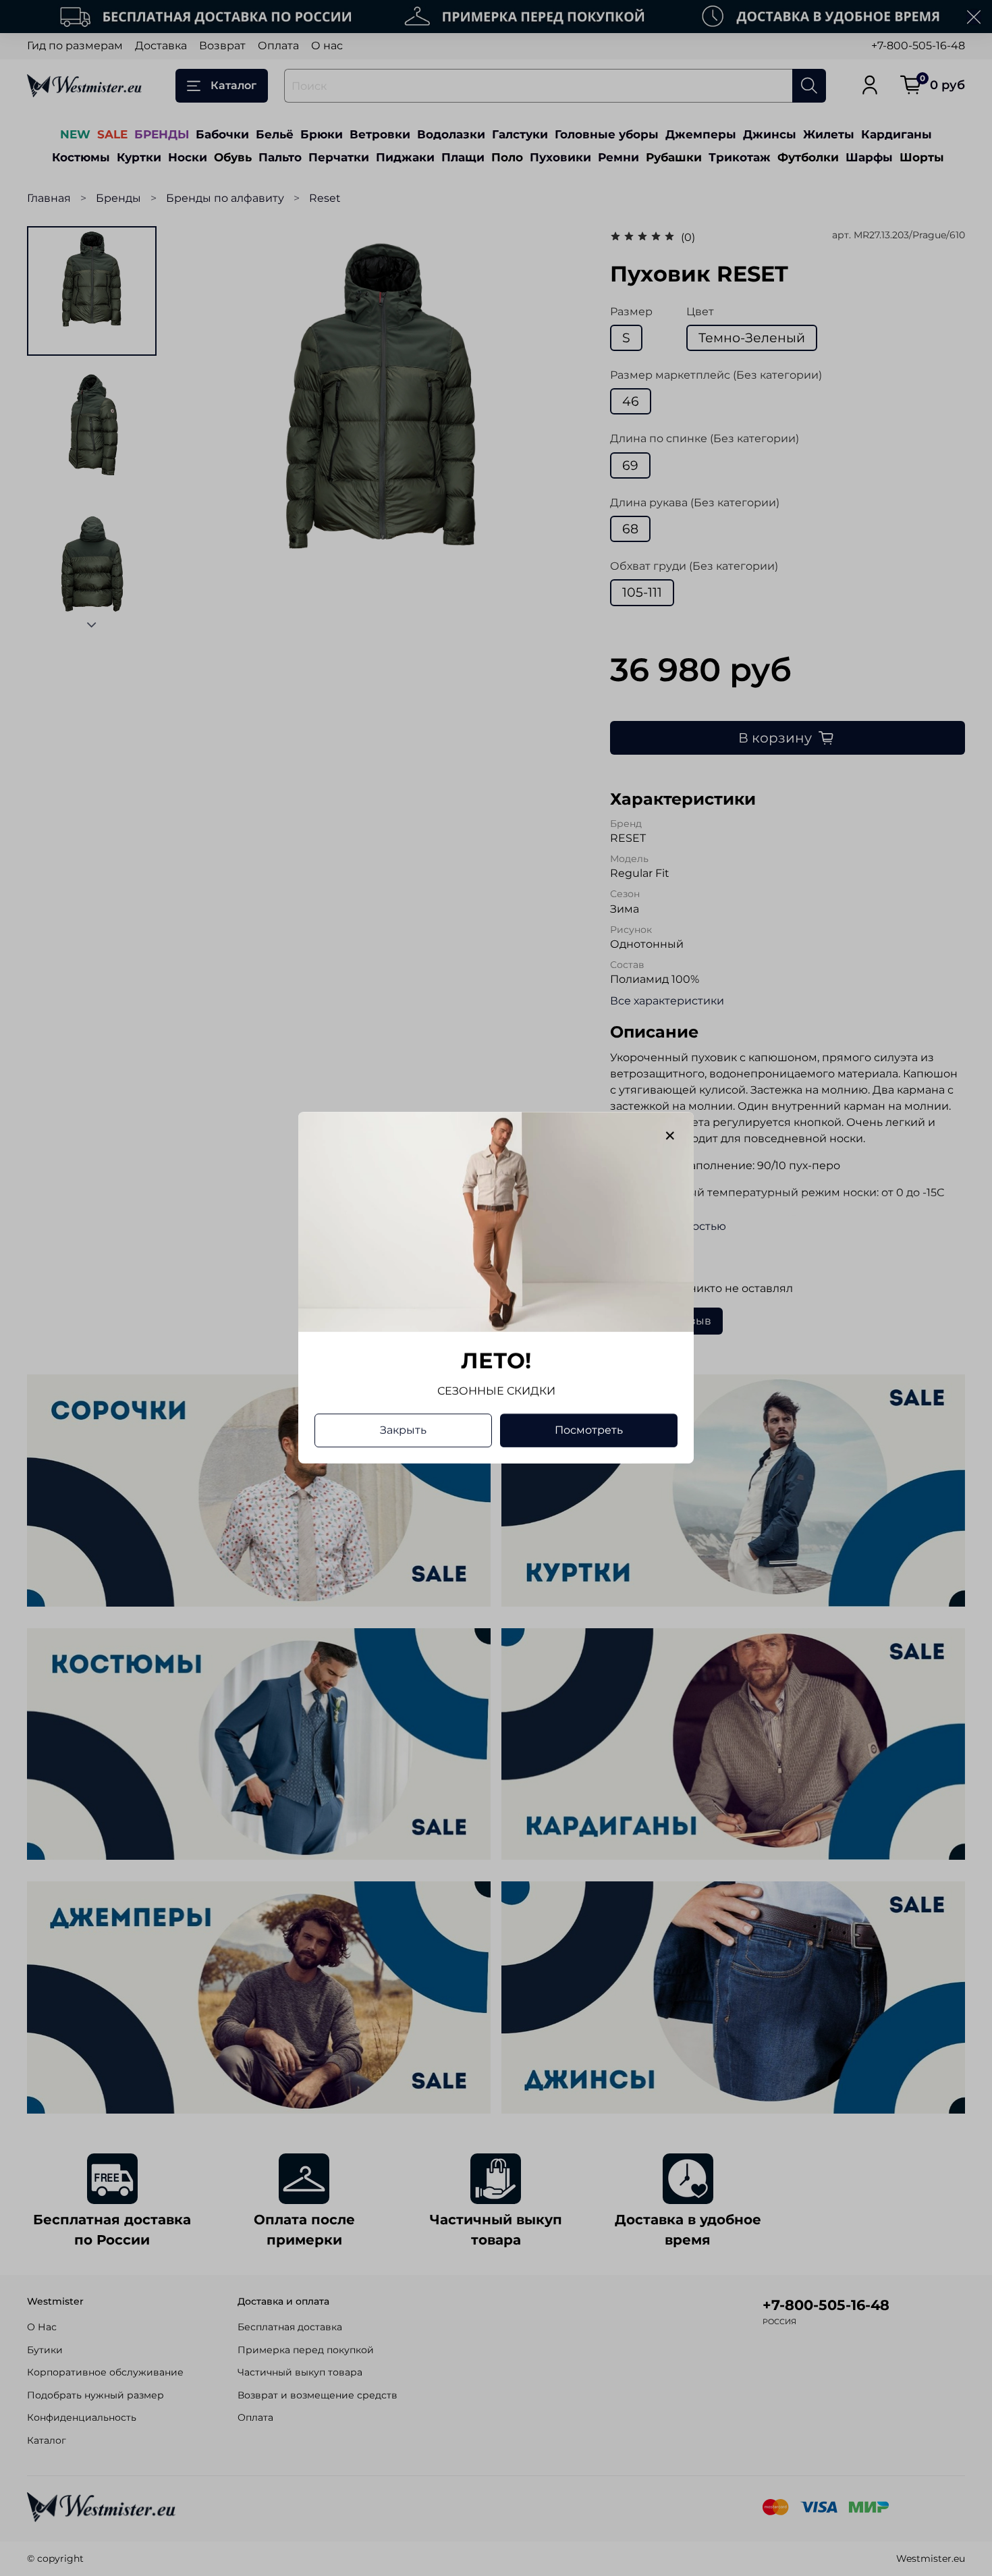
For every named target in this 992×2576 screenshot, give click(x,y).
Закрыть (403, 1431)
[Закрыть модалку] (670, 1136)
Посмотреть (589, 1431)
